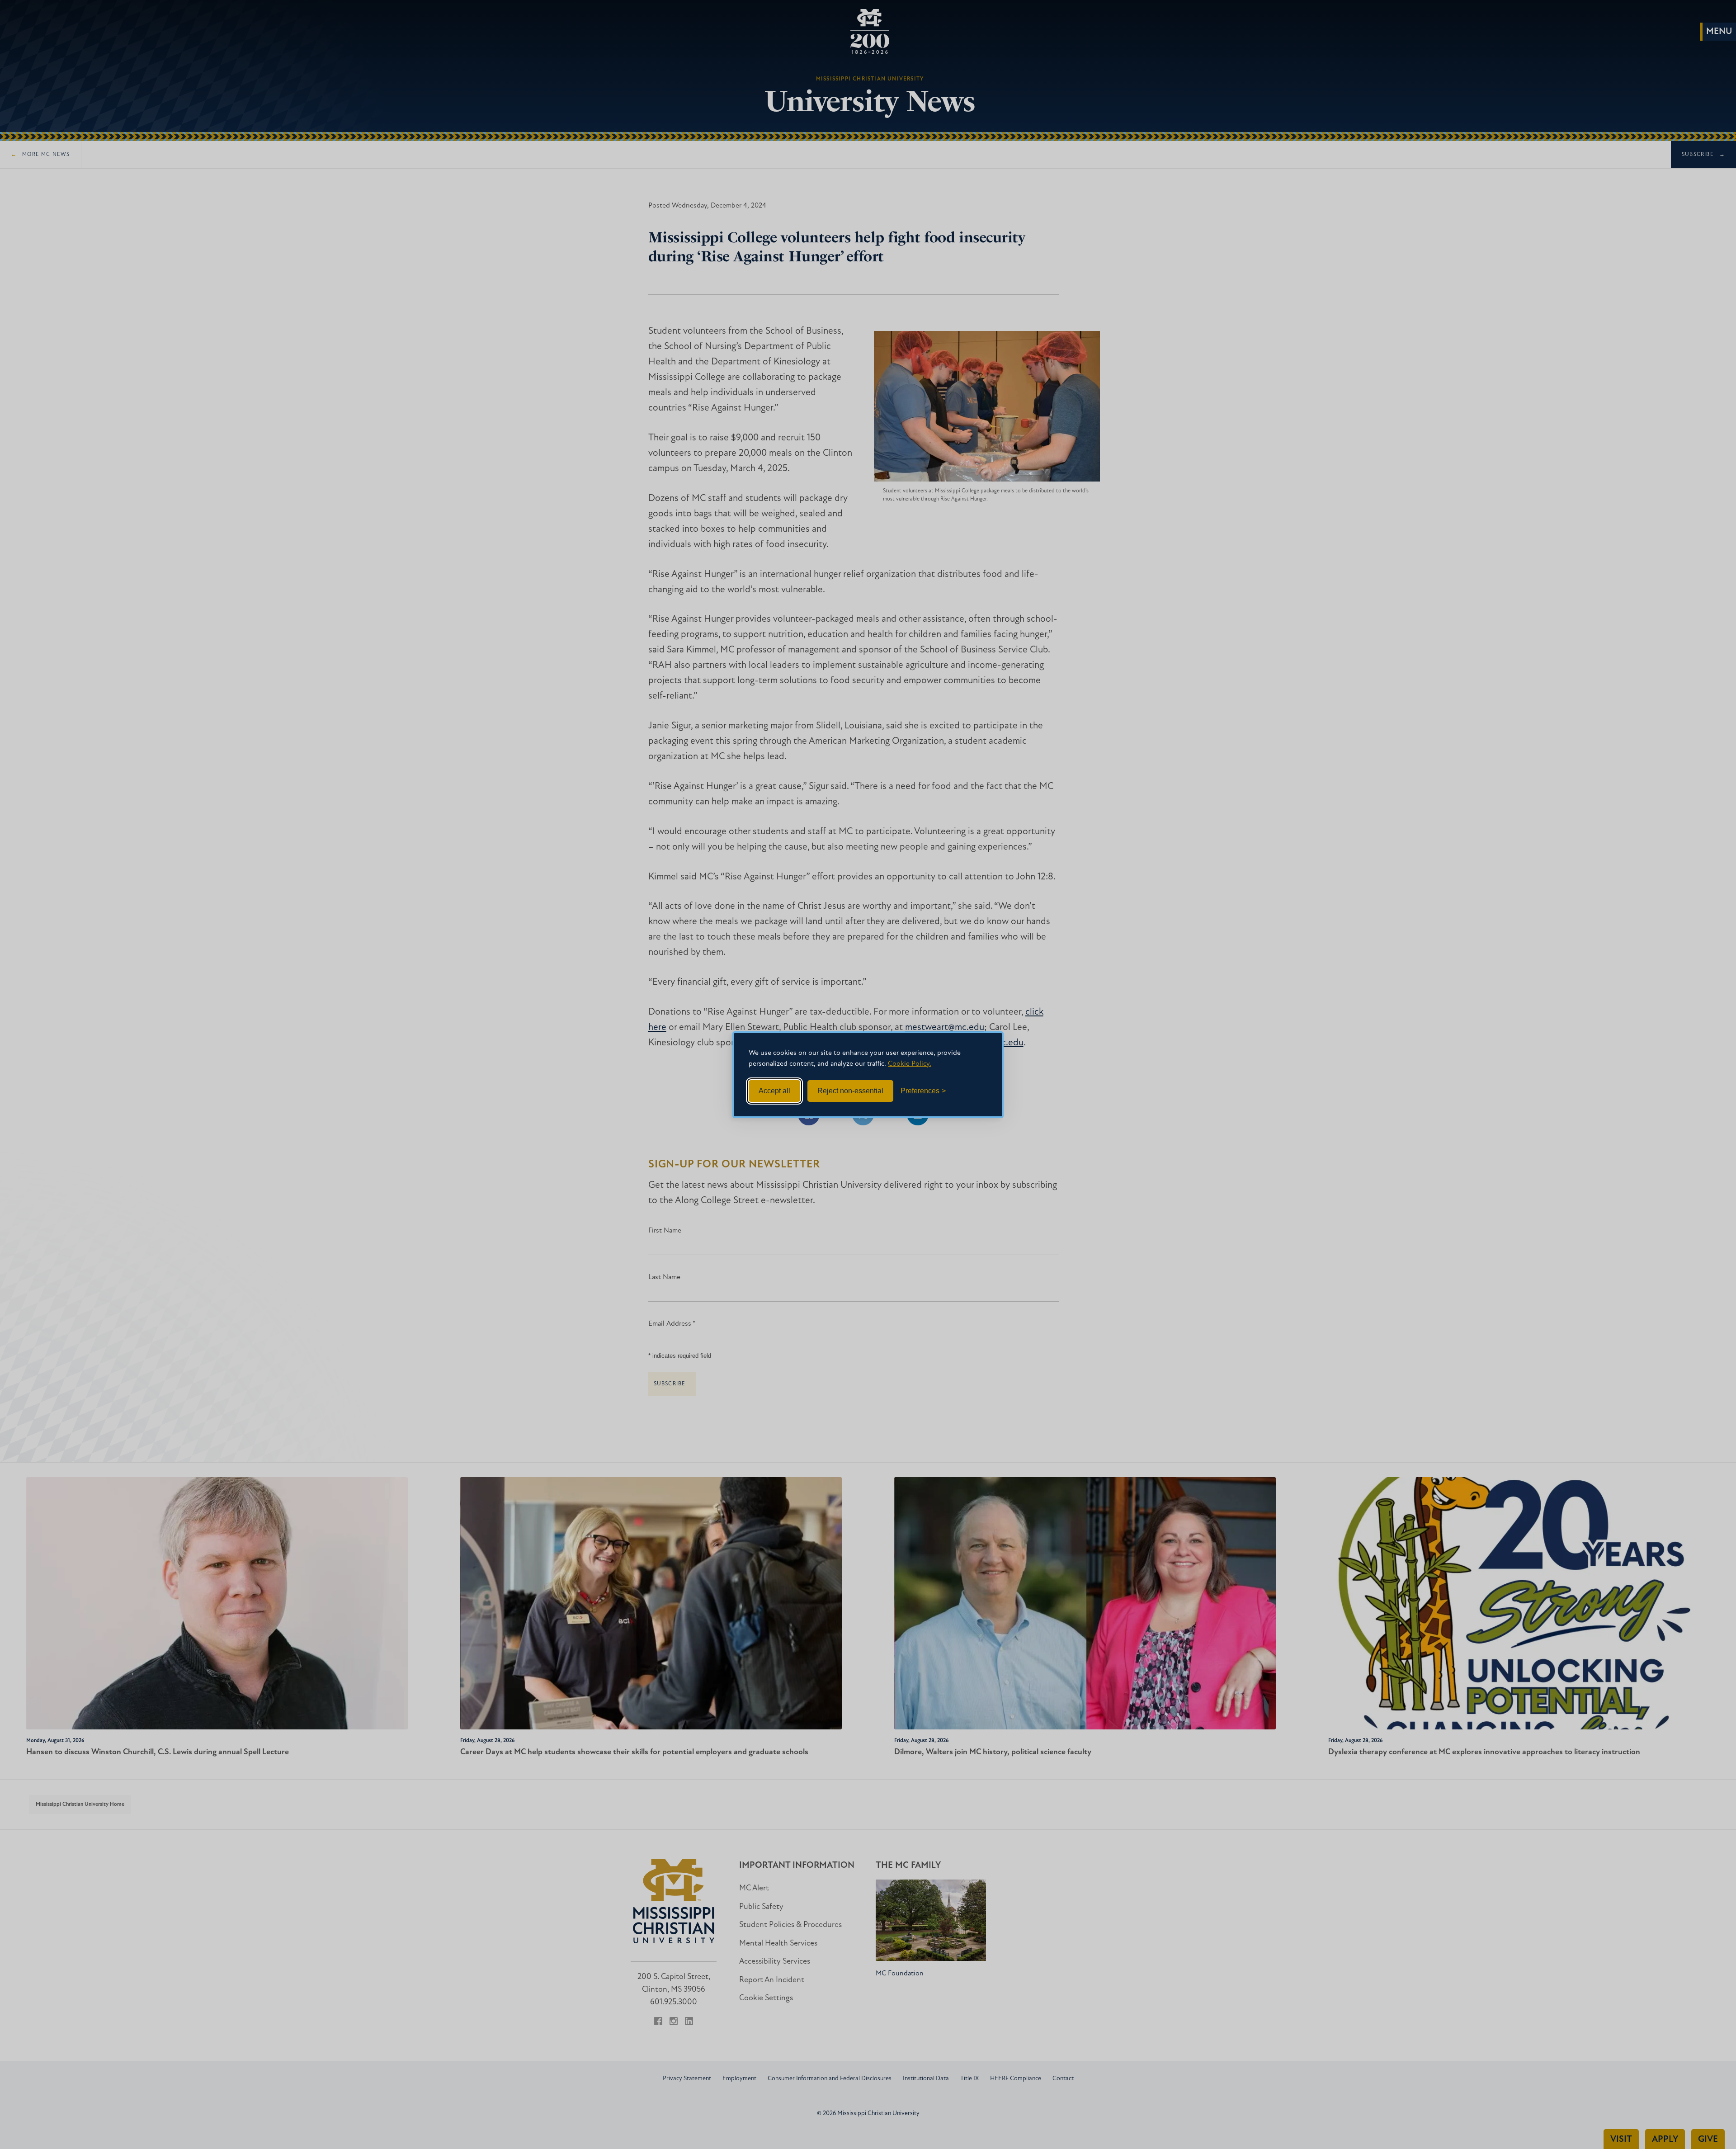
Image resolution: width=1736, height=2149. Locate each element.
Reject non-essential (850, 1091)
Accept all (774, 1091)
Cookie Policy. (910, 1064)
